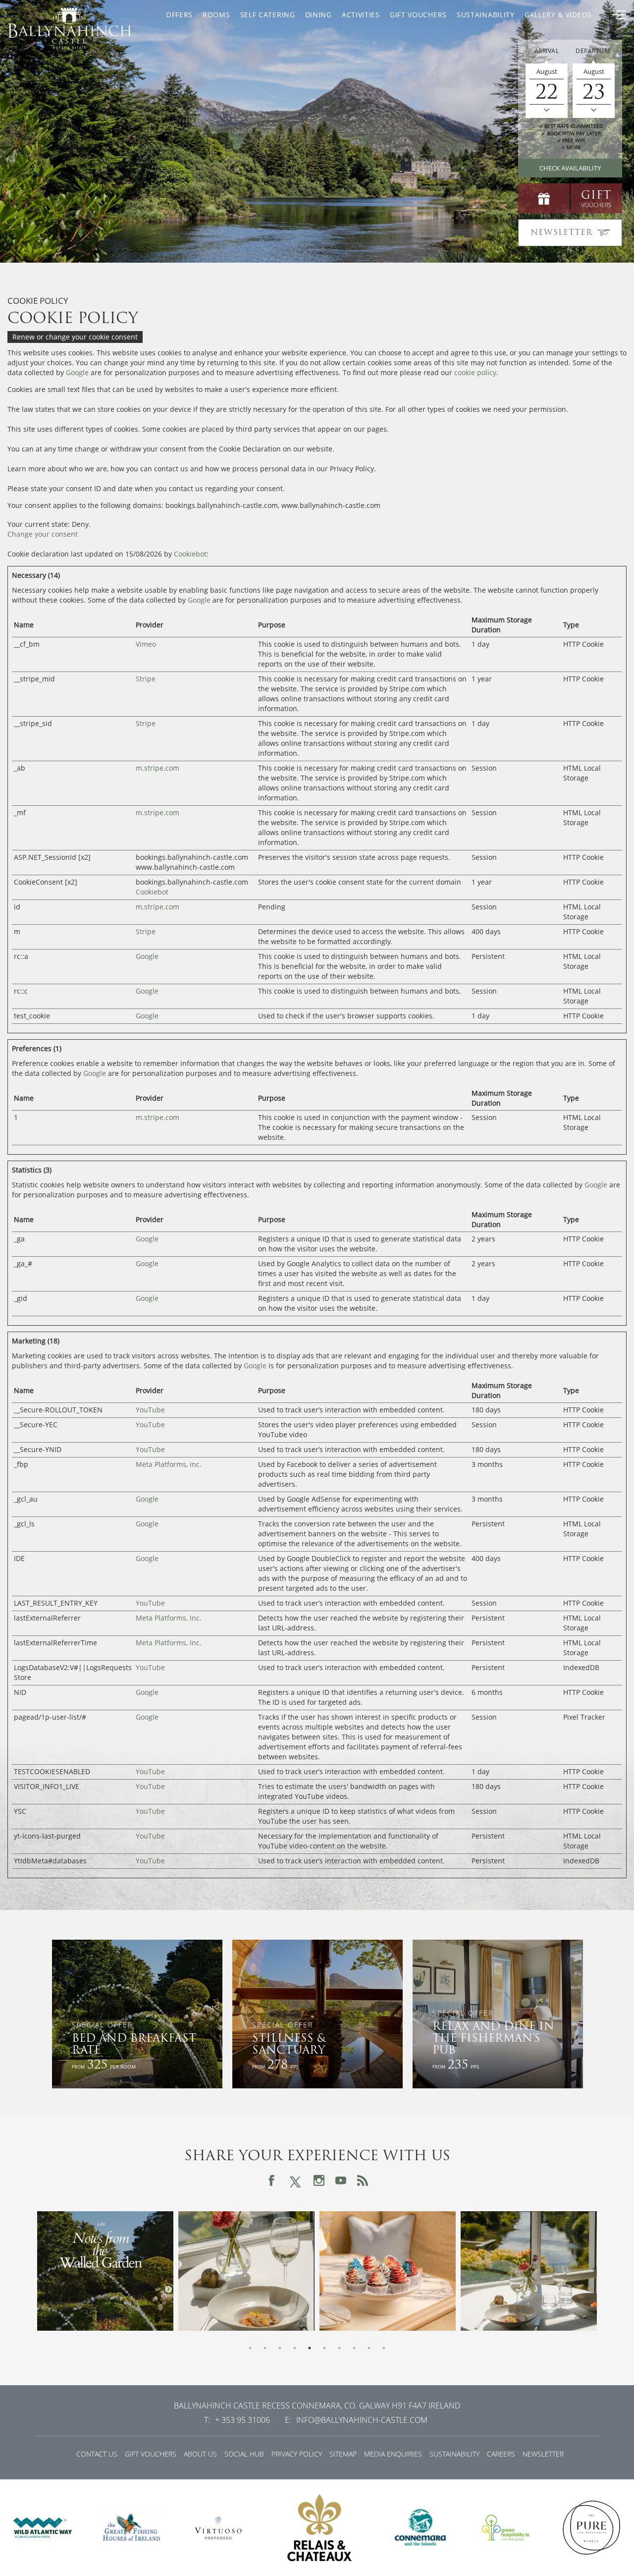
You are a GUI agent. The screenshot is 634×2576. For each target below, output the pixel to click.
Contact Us (97, 2454)
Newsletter (543, 2454)
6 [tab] (324, 2348)
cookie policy (475, 372)
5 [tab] (310, 2348)
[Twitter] (295, 2180)
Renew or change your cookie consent (75, 337)
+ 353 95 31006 (242, 2420)
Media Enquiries (393, 2454)
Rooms (216, 15)
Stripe (146, 679)
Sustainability (486, 15)
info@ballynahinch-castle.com (362, 2420)
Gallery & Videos (558, 15)
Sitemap (343, 2454)
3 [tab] (280, 2348)
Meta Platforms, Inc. (169, 1464)
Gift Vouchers (418, 15)
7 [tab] (339, 2348)
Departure (594, 51)
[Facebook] (271, 2181)
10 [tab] (384, 2348)
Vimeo (146, 644)
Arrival (547, 51)
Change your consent (43, 534)
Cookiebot (190, 554)
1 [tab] (250, 2348)
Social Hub (244, 2454)
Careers (501, 2454)
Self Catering (268, 15)
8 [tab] (354, 2348)
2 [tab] (265, 2348)
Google (77, 372)
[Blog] (363, 2181)
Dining (318, 15)
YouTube (150, 1410)
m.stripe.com (158, 768)
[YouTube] (341, 2181)
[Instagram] (319, 2181)
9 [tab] (369, 2348)
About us (200, 2454)
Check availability (570, 168)
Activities (361, 15)
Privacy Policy (297, 2454)
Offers (179, 15)
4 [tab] (295, 2348)
